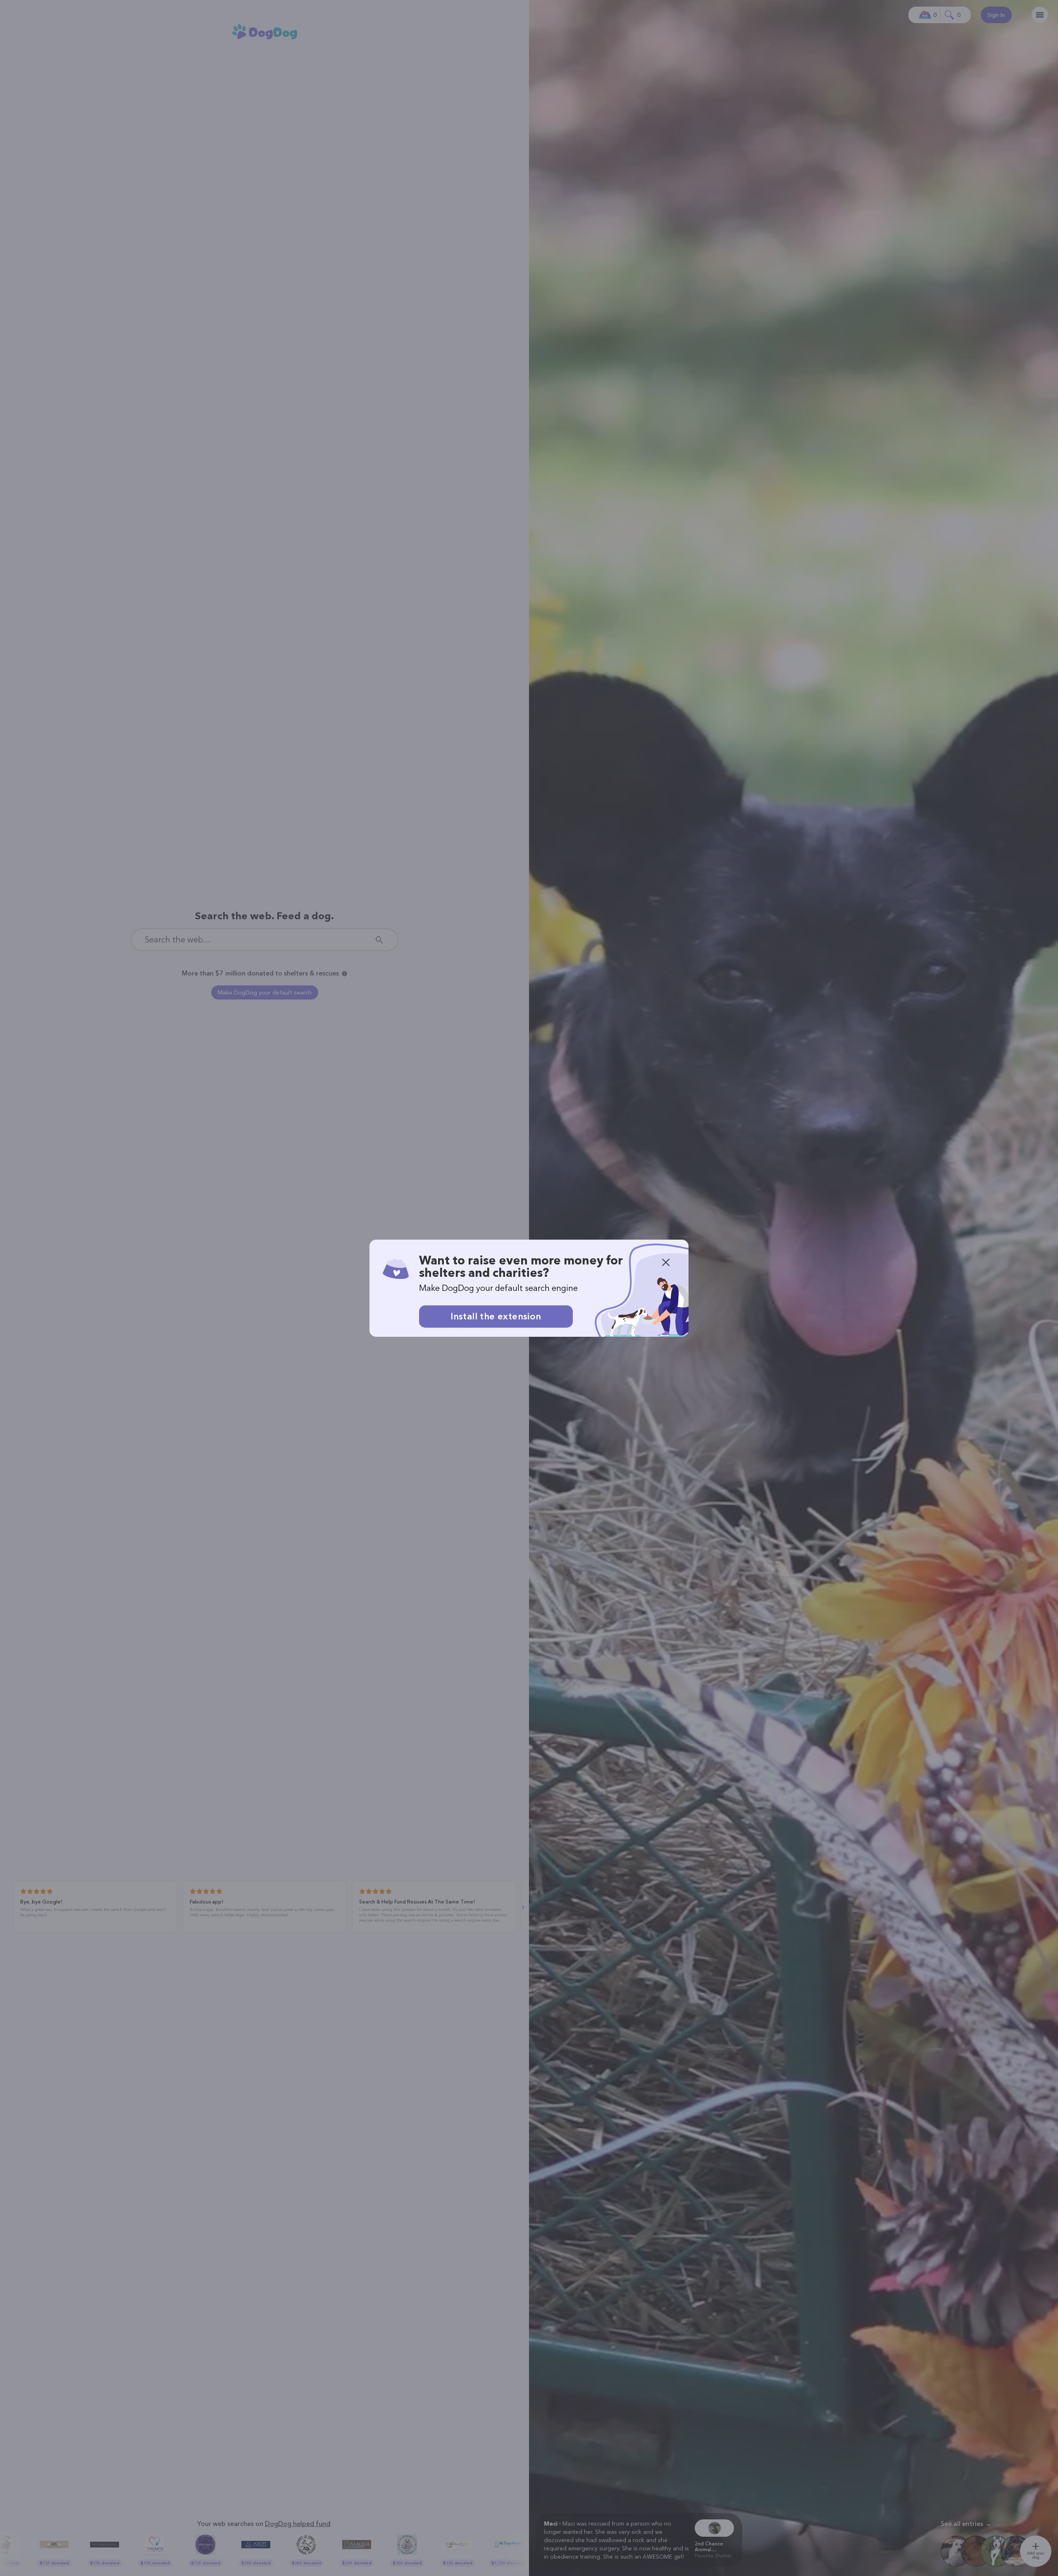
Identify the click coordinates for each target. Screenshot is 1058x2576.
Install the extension (496, 1316)
